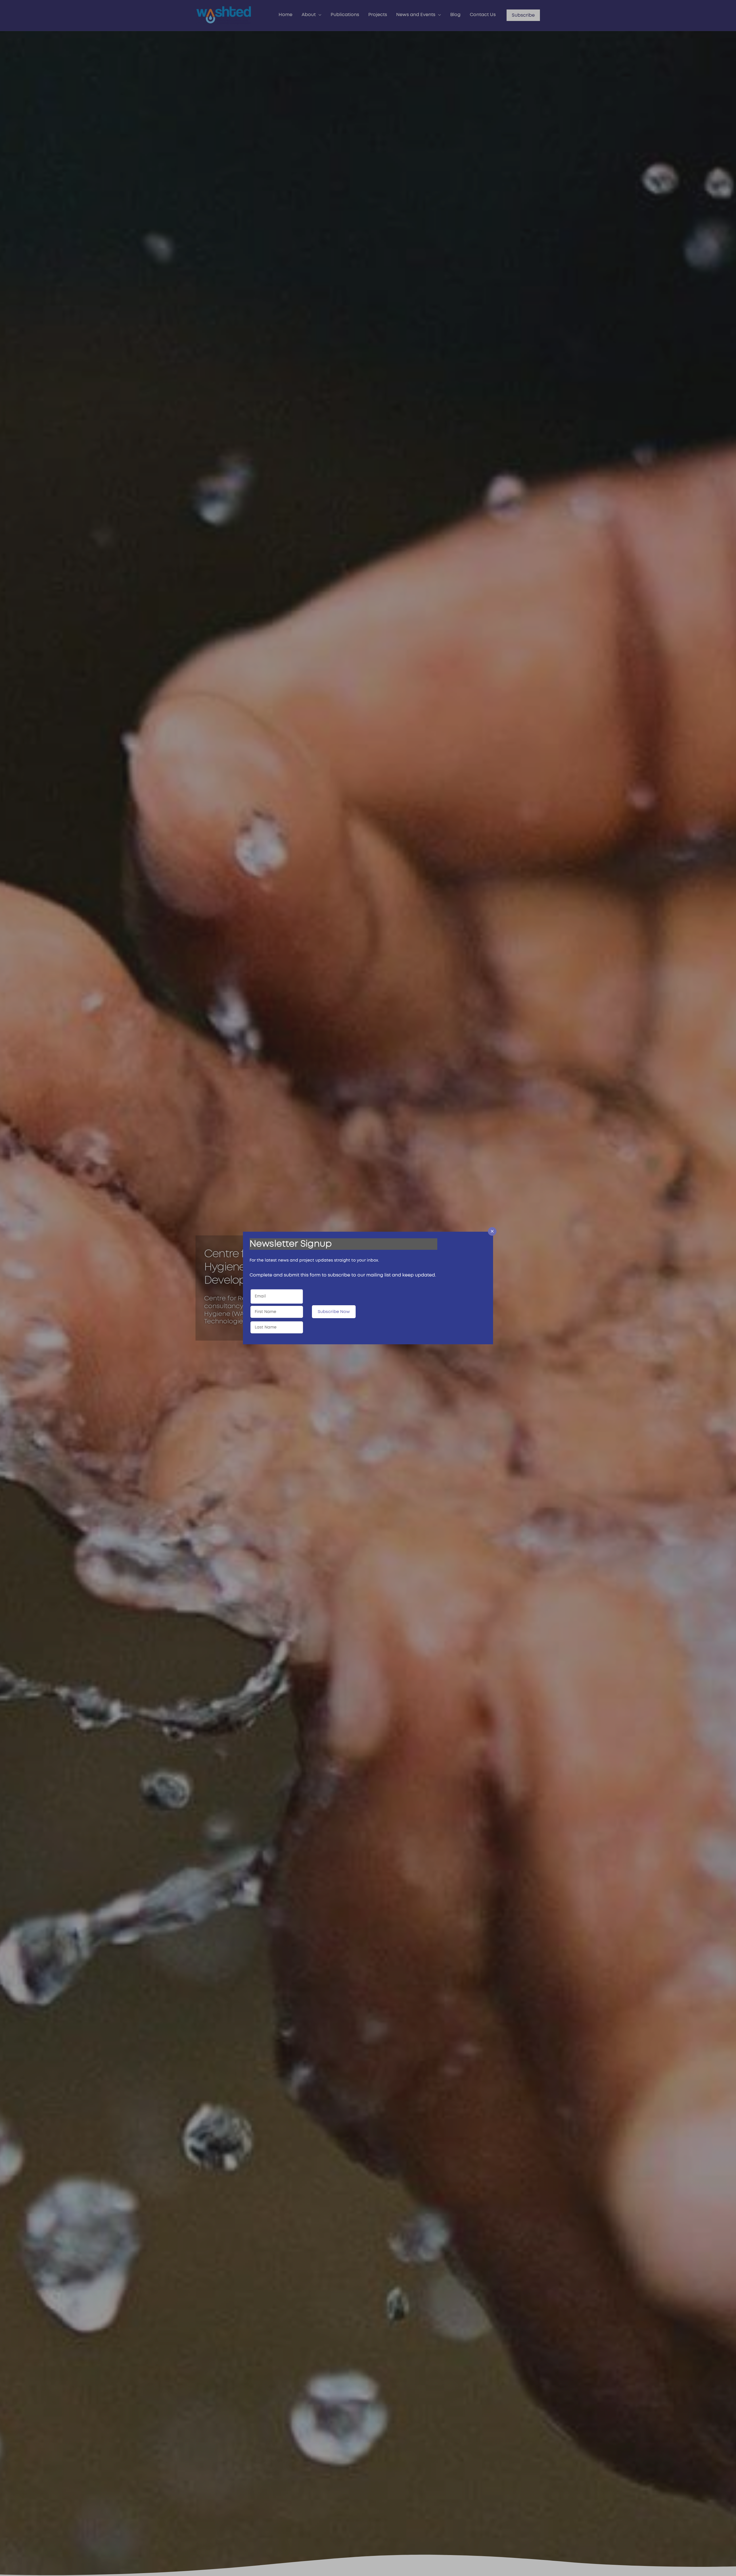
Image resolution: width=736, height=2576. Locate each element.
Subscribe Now (334, 1312)
